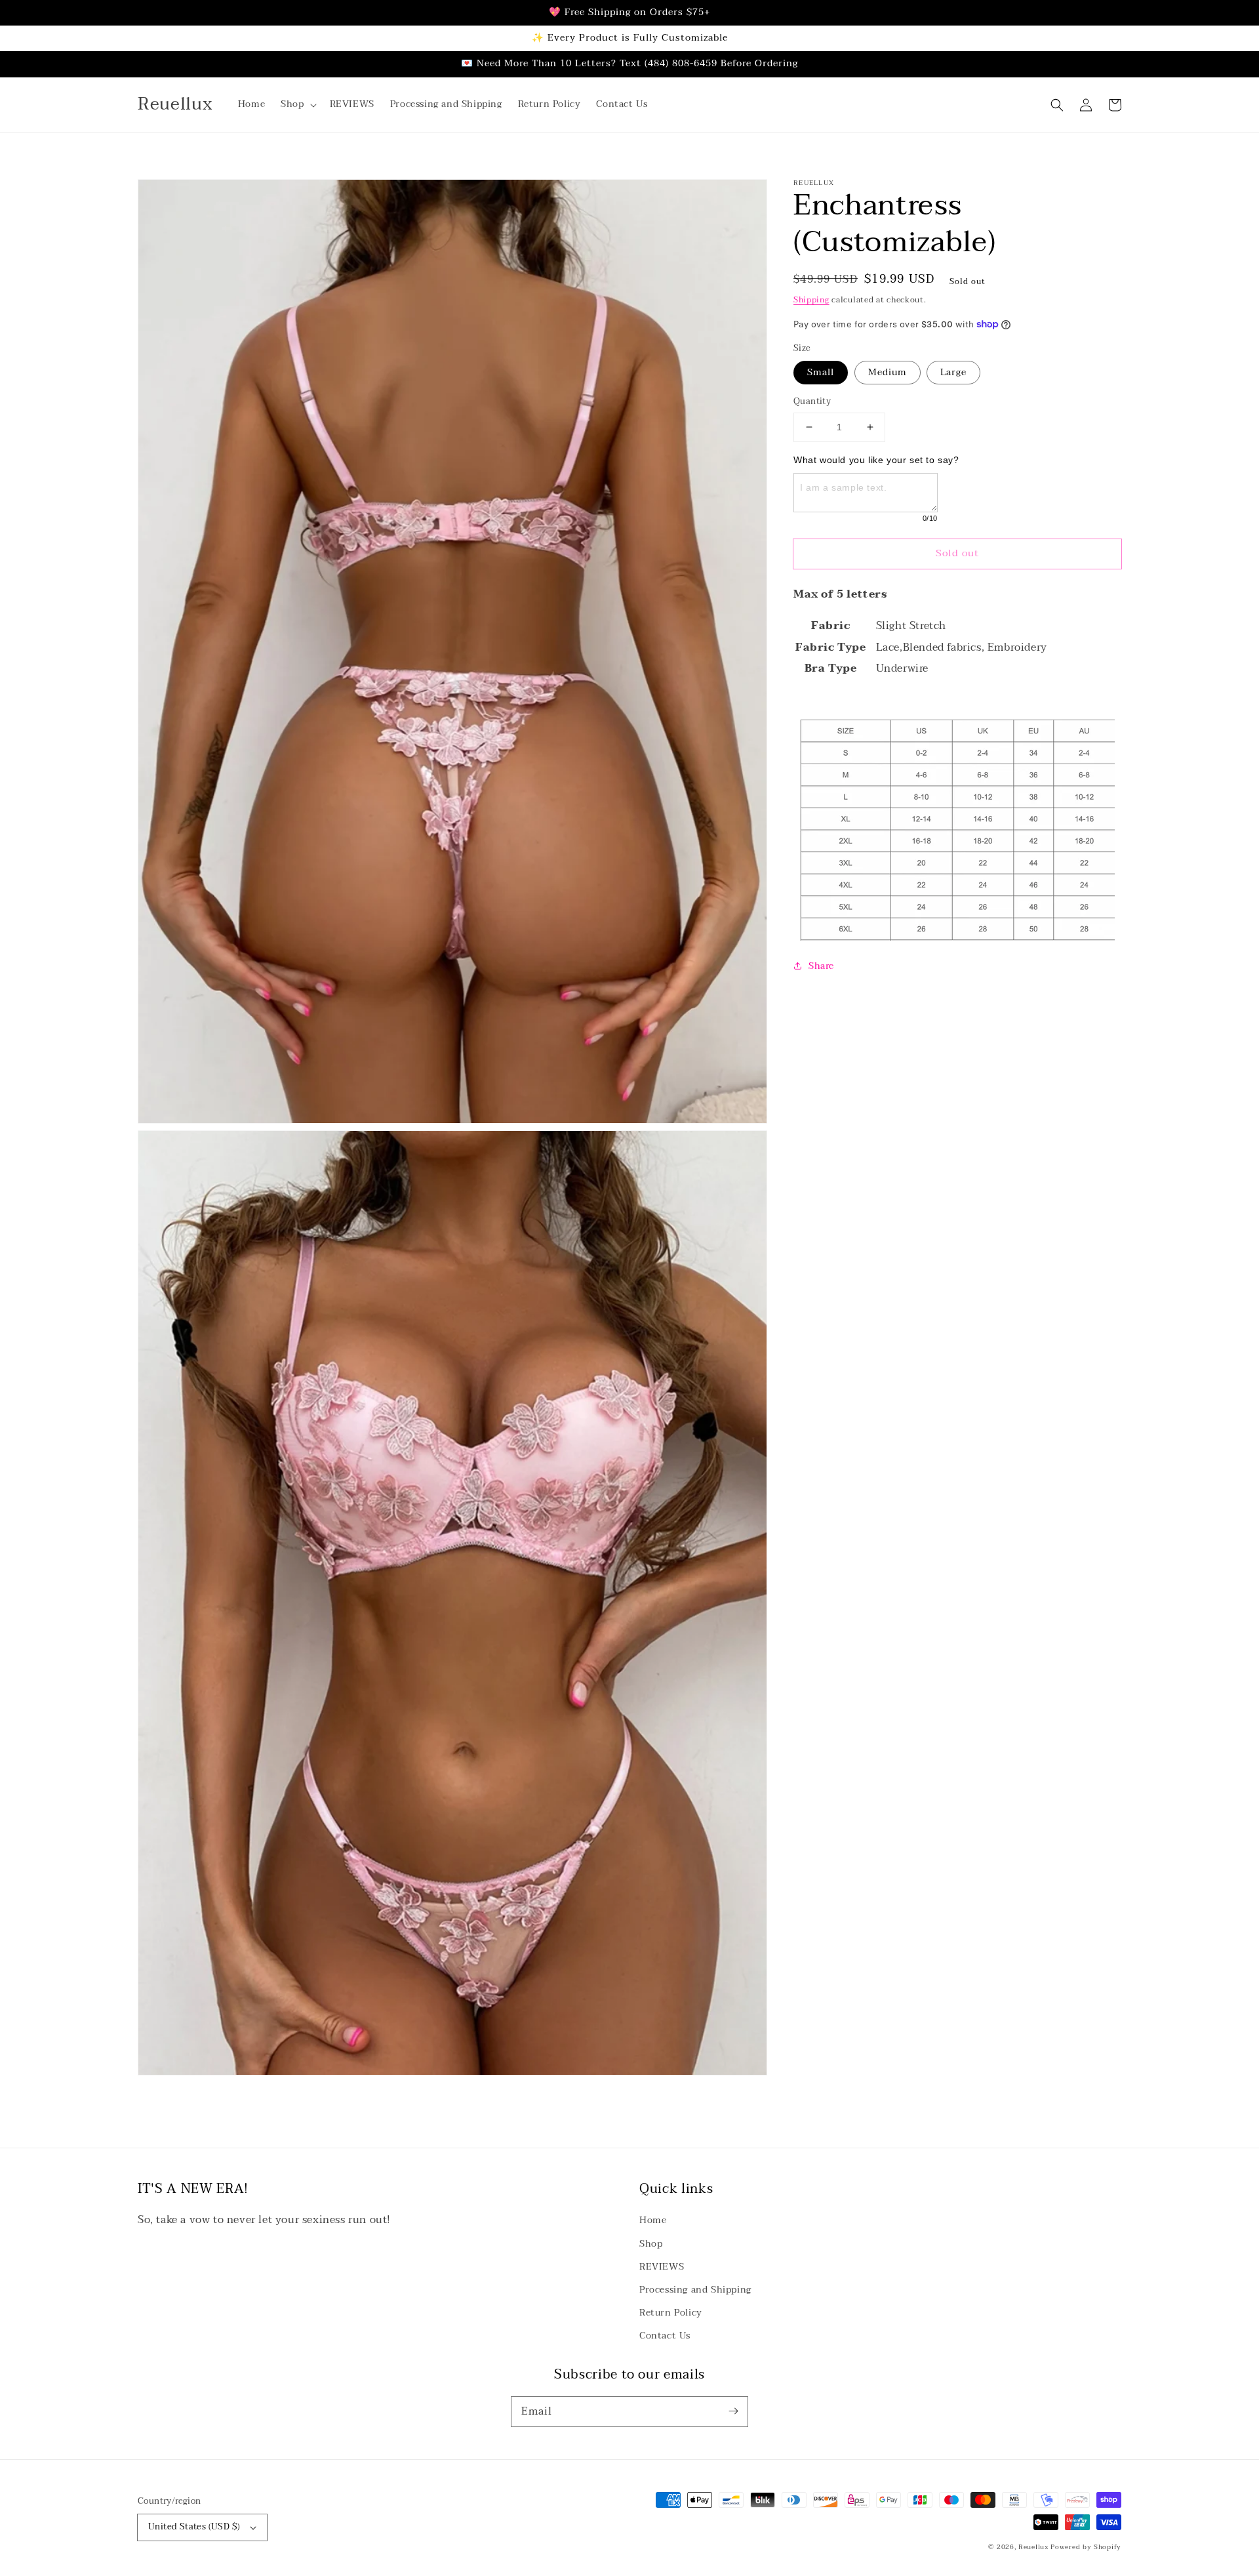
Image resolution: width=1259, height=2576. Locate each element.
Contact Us (665, 2336)
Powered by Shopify (1086, 2547)
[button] (297, 104)
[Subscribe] (733, 2411)
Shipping (811, 300)
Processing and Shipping (695, 2290)
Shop (651, 2244)
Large (953, 372)
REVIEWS (662, 2267)
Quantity (812, 402)
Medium (888, 372)
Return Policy (671, 2313)
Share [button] (821, 965)
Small (821, 372)
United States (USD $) (194, 2527)
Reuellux (1033, 2547)
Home (653, 2220)
